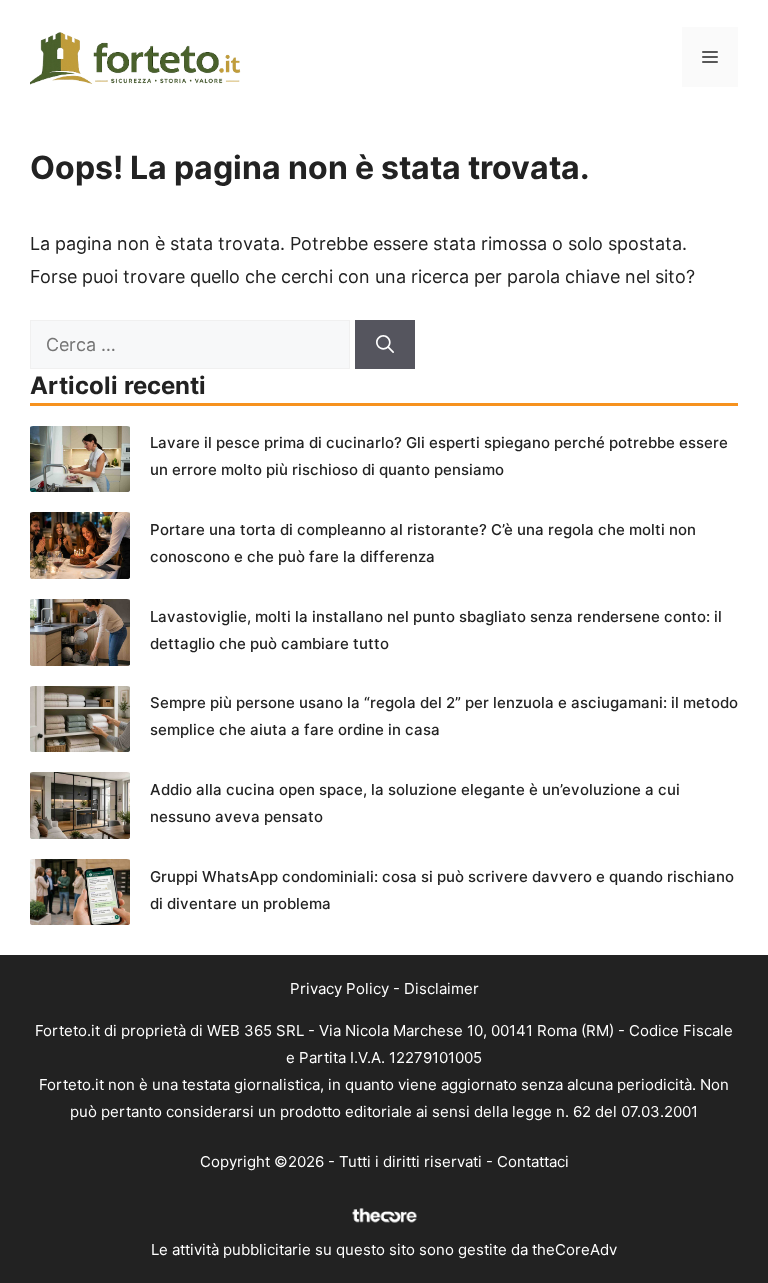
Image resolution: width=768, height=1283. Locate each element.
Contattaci (533, 1161)
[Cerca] (385, 344)
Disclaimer (441, 988)
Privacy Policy (339, 988)
